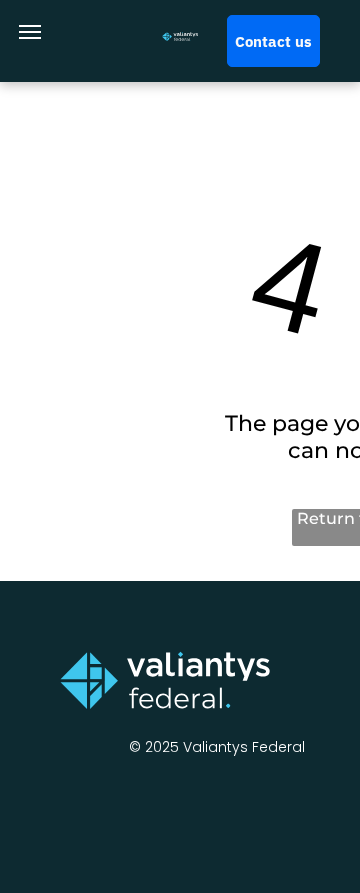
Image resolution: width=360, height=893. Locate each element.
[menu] (30, 32)
